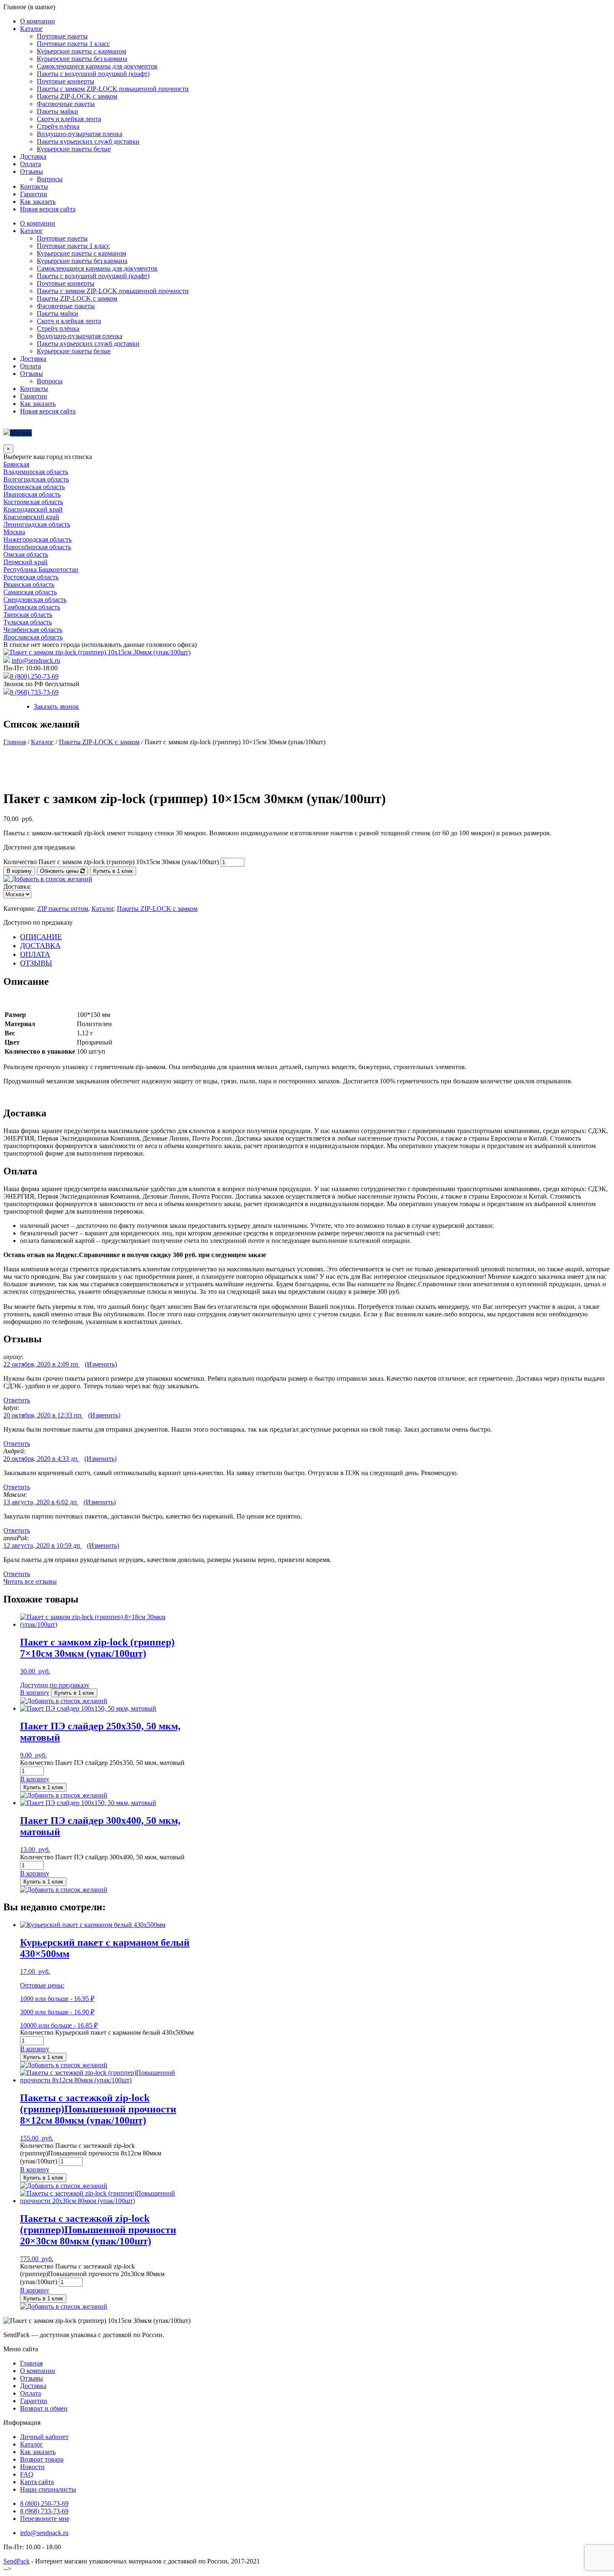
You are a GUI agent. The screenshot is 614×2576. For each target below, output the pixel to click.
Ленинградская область (37, 524)
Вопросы (50, 179)
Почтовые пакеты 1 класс (73, 44)
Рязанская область (29, 584)
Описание (41, 937)
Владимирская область (36, 472)
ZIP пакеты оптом (63, 909)
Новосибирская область (37, 547)
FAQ (27, 2474)
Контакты (34, 186)
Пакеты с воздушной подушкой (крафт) (93, 74)
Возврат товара (42, 2459)
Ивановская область (32, 494)
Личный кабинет (44, 2437)
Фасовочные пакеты (66, 104)
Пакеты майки (57, 111)
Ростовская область (31, 577)
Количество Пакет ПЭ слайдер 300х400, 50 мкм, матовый (102, 1857)
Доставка (33, 156)
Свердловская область (35, 600)
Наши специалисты (48, 2489)
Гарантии (34, 194)
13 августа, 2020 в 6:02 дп (41, 1502)
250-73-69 (44, 2504)
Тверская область (28, 615)
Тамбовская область (32, 607)
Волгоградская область (36, 479)
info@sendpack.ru (36, 660)
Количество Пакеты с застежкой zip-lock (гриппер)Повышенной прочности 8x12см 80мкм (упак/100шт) (91, 2153)
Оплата (30, 164)
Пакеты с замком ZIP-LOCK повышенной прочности (113, 89)
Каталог (32, 29)
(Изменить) (101, 1364)
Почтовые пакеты (62, 36)
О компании (38, 21)
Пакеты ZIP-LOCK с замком (77, 96)
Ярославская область (33, 637)
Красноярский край (31, 517)
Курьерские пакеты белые (74, 149)
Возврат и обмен (44, 2408)
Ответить (17, 1400)
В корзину (19, 871)
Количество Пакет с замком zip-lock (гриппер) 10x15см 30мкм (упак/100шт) (111, 862)
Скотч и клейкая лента (69, 119)
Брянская (16, 464)
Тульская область (28, 622)
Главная (15, 742)
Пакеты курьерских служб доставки (88, 141)
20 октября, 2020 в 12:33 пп (43, 1415)
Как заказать (38, 202)
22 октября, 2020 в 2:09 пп (42, 1364)
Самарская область (30, 592)
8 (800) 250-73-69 (34, 676)
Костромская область (33, 502)
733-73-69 (44, 2511)
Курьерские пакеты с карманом (81, 51)
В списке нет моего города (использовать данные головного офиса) (100, 645)
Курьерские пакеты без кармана (82, 59)
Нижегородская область (37, 539)
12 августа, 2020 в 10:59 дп (43, 1545)
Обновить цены (60, 871)
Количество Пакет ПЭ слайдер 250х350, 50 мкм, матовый (102, 1763)
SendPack (16, 2561)
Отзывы (32, 171)
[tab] (315, 937)
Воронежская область (34, 487)
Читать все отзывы (30, 1581)
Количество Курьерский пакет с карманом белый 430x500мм (107, 2032)
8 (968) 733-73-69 (34, 692)
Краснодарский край (33, 509)
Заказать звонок (56, 706)
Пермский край (25, 562)
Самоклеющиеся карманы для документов (97, 66)
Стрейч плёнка (58, 126)
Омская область (26, 554)
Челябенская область (33, 630)
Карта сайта (37, 2482)
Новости (32, 2467)
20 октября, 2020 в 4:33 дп (41, 1459)
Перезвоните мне (45, 2519)
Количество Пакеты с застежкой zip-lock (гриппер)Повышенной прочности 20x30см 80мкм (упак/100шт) (92, 2274)
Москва (21, 433)
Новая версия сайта (48, 209)
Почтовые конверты (66, 81)
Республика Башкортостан (41, 569)
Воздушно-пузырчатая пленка (80, 134)
